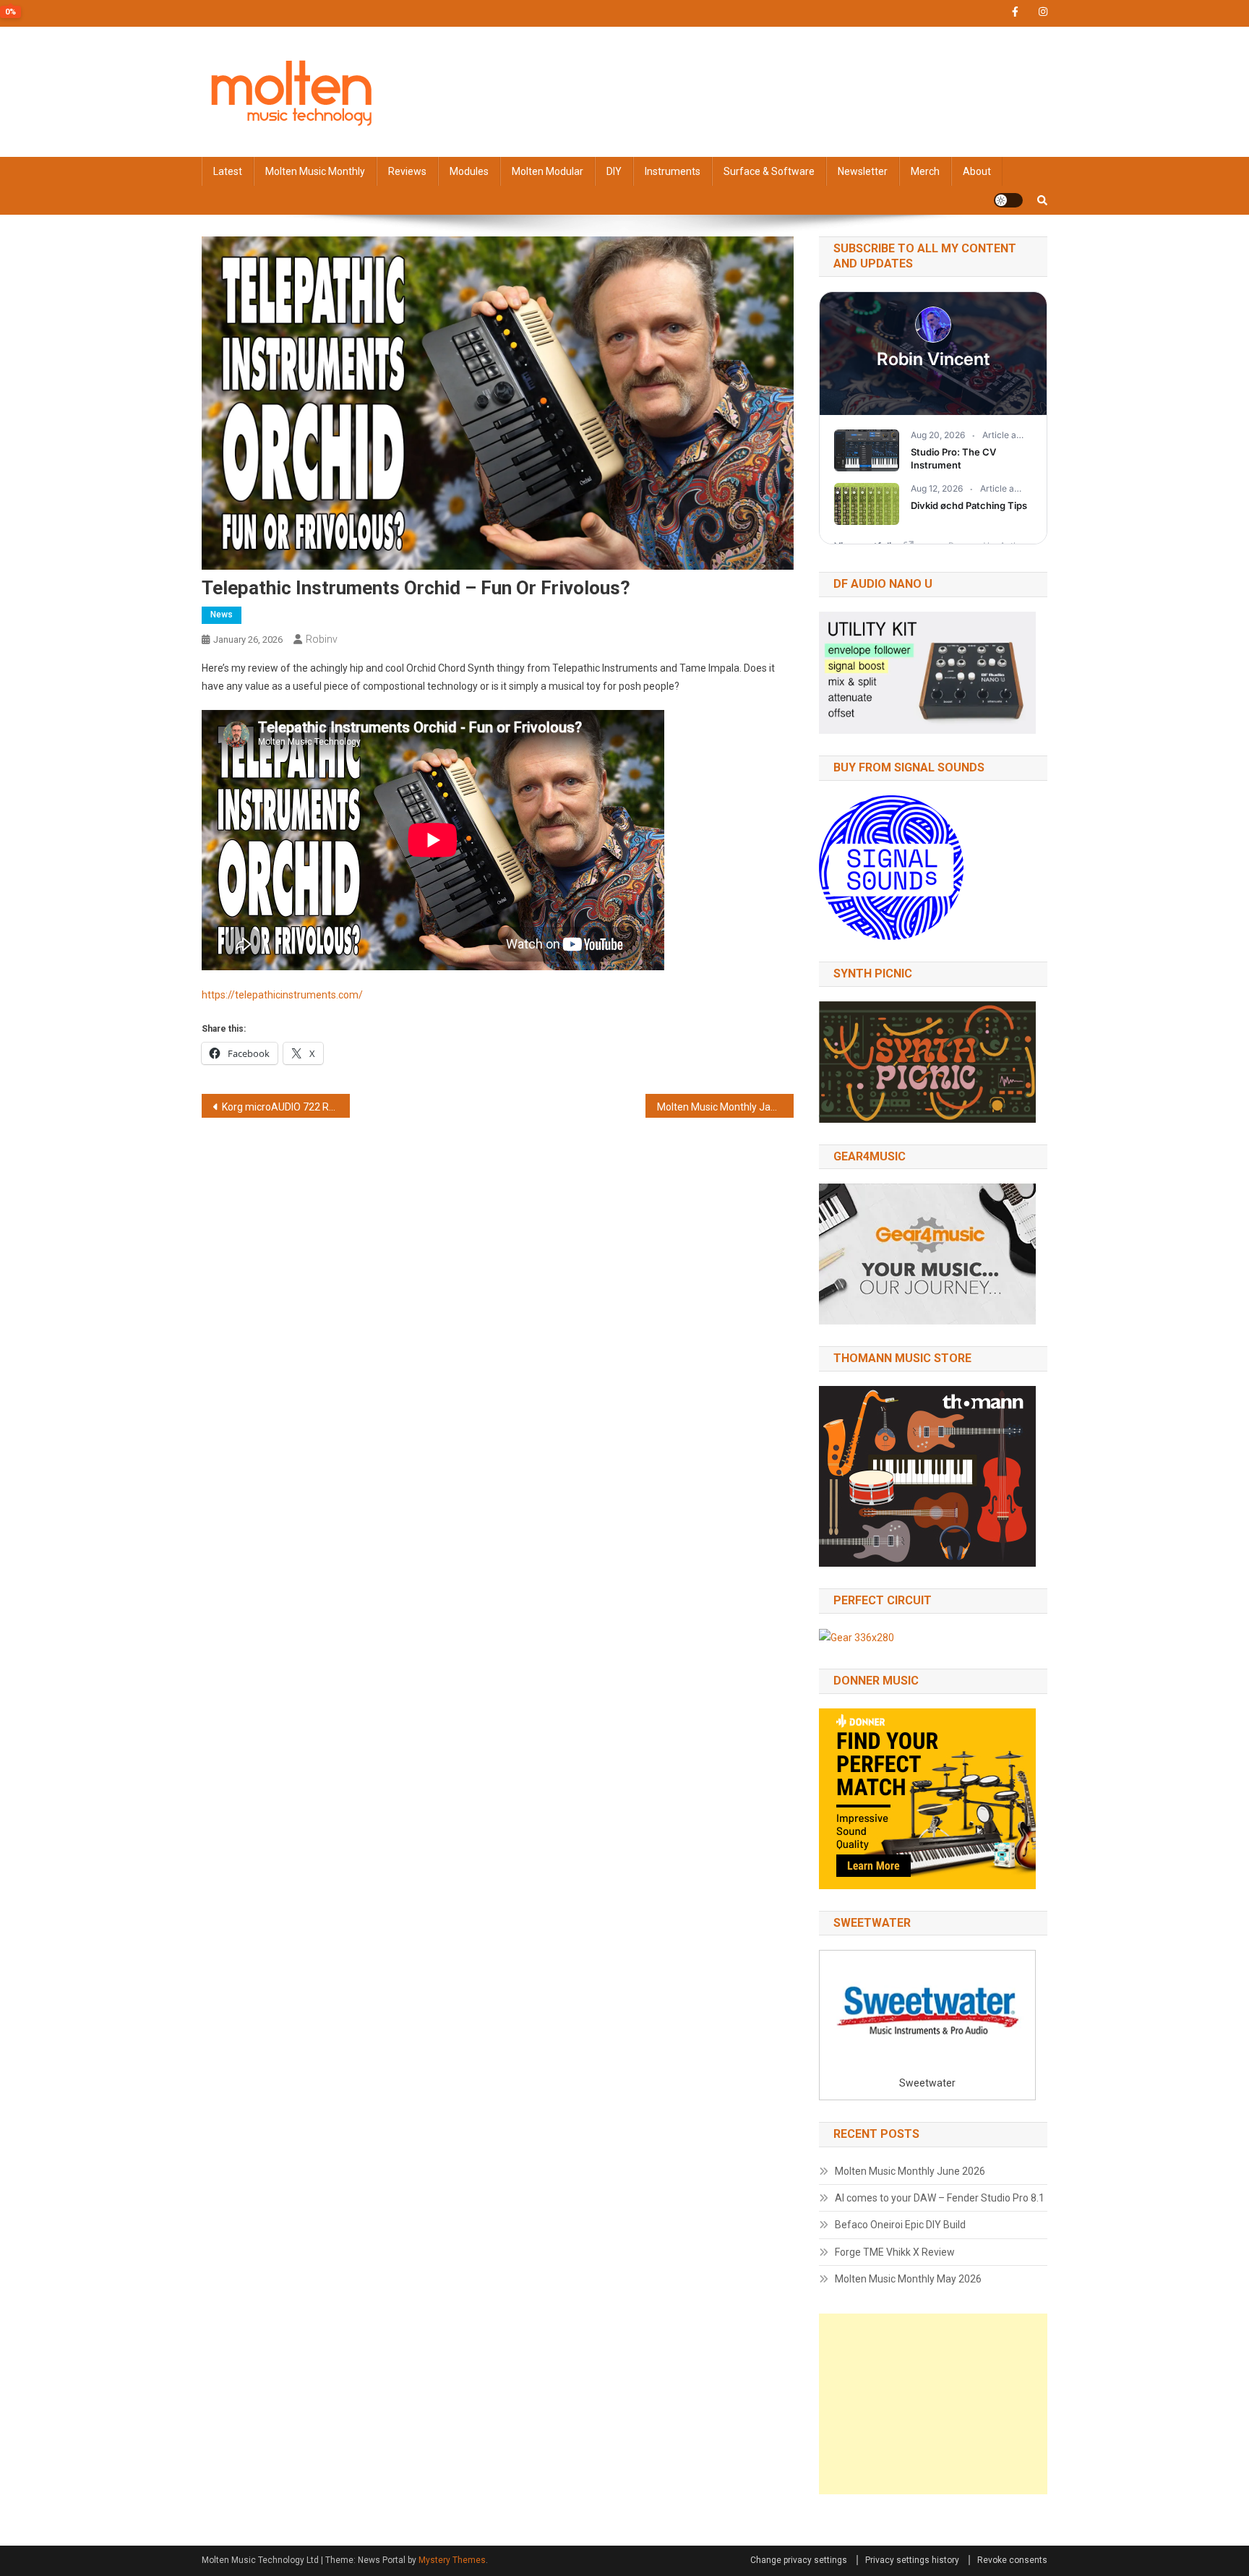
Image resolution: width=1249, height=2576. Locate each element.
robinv (322, 639)
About (977, 171)
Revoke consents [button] (1012, 2560)
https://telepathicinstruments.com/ (282, 995)
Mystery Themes (452, 2560)
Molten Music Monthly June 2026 (910, 2171)
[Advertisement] (933, 2404)
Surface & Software (769, 171)
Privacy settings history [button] (912, 2560)
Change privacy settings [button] (799, 2560)
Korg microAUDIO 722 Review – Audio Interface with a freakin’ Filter (286, 1107)
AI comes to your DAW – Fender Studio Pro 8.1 (940, 2198)
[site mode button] (1008, 200)
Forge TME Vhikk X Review (895, 2252)
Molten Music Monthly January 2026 (725, 1107)
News (222, 615)
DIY (614, 171)
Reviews (407, 171)
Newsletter (863, 171)
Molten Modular (548, 171)
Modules (469, 171)
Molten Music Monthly (315, 171)
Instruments (673, 171)
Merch (925, 171)
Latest (228, 171)
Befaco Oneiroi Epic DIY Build (900, 2225)
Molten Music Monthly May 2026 (908, 2279)
